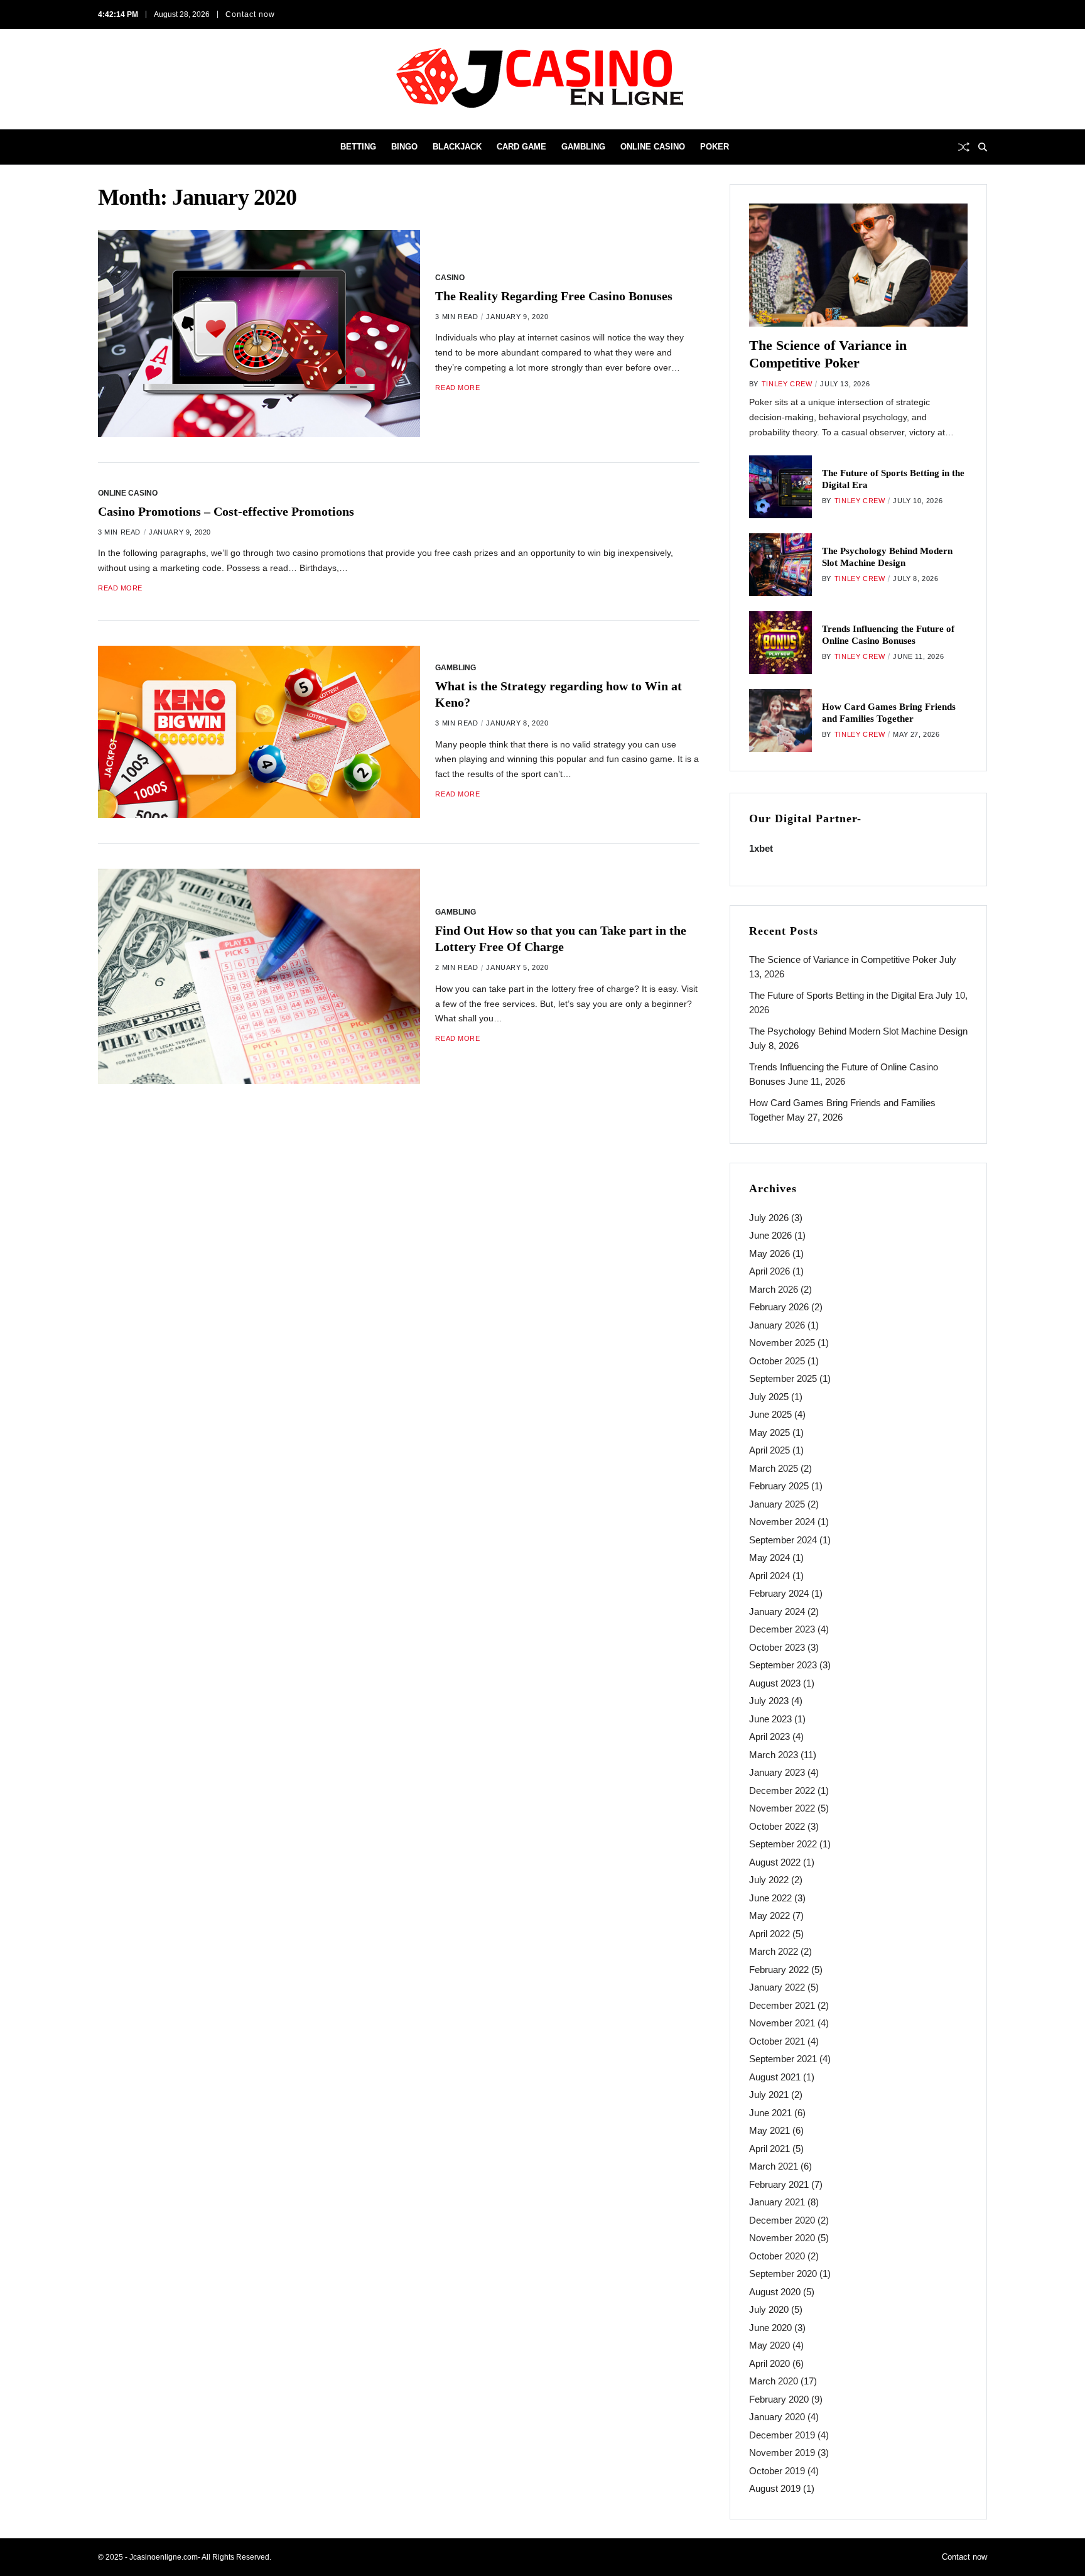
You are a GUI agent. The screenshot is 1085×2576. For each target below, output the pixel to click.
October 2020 (777, 2256)
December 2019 (782, 2435)
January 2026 (777, 1325)
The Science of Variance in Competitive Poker (843, 959)
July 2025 (769, 1397)
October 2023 (777, 1647)
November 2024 (782, 1522)
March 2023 (774, 1755)
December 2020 (782, 2220)
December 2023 (782, 1629)
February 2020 (779, 2399)
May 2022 (769, 1916)
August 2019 (775, 2488)
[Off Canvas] (104, 148)
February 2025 (779, 1486)
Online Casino (653, 147)
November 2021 (782, 2023)
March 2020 (774, 2381)
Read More (457, 388)
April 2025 (769, 1450)
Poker (715, 147)
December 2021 (782, 2005)
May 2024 (769, 1557)
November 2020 (782, 2238)
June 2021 (770, 2113)
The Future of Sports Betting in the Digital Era (841, 995)
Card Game (521, 147)
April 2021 (769, 2149)
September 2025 (783, 1378)
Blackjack (457, 147)
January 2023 (777, 1772)
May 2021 (769, 2130)
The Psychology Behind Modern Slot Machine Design (858, 1031)
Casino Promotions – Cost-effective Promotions (226, 511)
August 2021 (775, 2077)
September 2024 (783, 1540)
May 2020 (769, 2345)
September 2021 (783, 2059)
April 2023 (769, 1736)
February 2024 (779, 1593)
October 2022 (777, 1826)
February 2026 (779, 1307)
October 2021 (777, 2041)
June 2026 (770, 1235)
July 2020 (769, 2309)
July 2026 (769, 1218)
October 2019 (777, 2471)
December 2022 (782, 1791)
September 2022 (783, 1844)
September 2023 (783, 1665)
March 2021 (774, 2166)
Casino (450, 277)
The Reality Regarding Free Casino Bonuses (554, 296)
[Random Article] (964, 147)
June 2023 (770, 1719)
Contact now (250, 14)
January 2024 (777, 1611)
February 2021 (779, 2184)
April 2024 (769, 1576)
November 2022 (782, 1808)
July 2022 (769, 1880)
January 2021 (777, 2202)
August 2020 (775, 2292)
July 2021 (769, 2095)
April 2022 (769, 1934)
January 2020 (777, 2417)
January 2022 (777, 1987)
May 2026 (769, 1253)
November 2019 (782, 2453)
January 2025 (777, 1504)
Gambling (583, 147)
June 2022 (770, 1898)
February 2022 (779, 1970)
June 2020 (770, 2328)
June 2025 (770, 1414)
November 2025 (782, 1343)
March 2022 (774, 1951)
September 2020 (783, 2274)
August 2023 (775, 1683)
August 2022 (775, 1862)
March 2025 (774, 1468)
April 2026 (769, 1271)
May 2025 (769, 1432)
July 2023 (769, 1701)
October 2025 (777, 1361)
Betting (358, 147)
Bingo (404, 147)
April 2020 (769, 2363)
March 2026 (774, 1289)
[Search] (983, 147)
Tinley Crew (787, 384)
